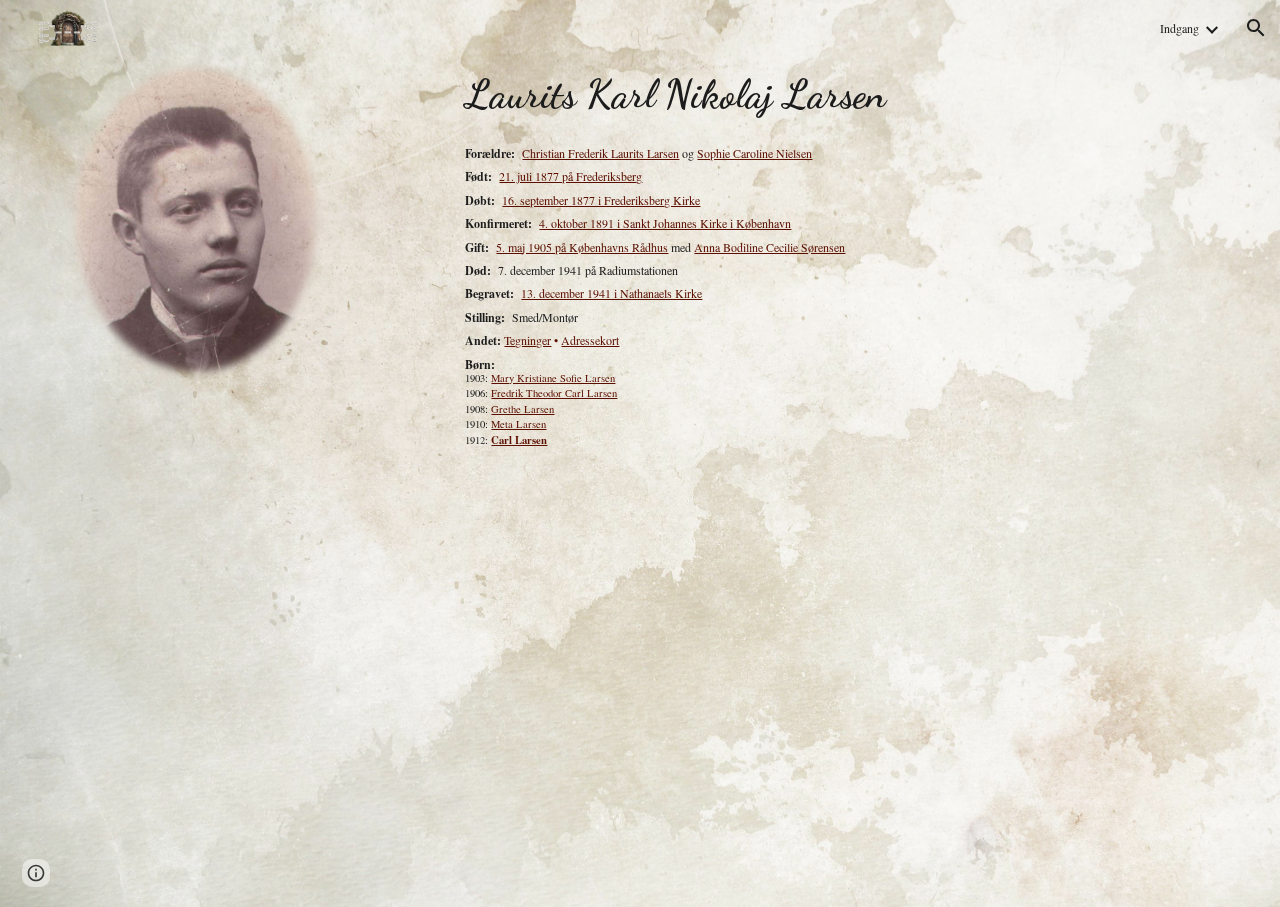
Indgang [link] (1179, 28)
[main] (837, 94)
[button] (1256, 28)
